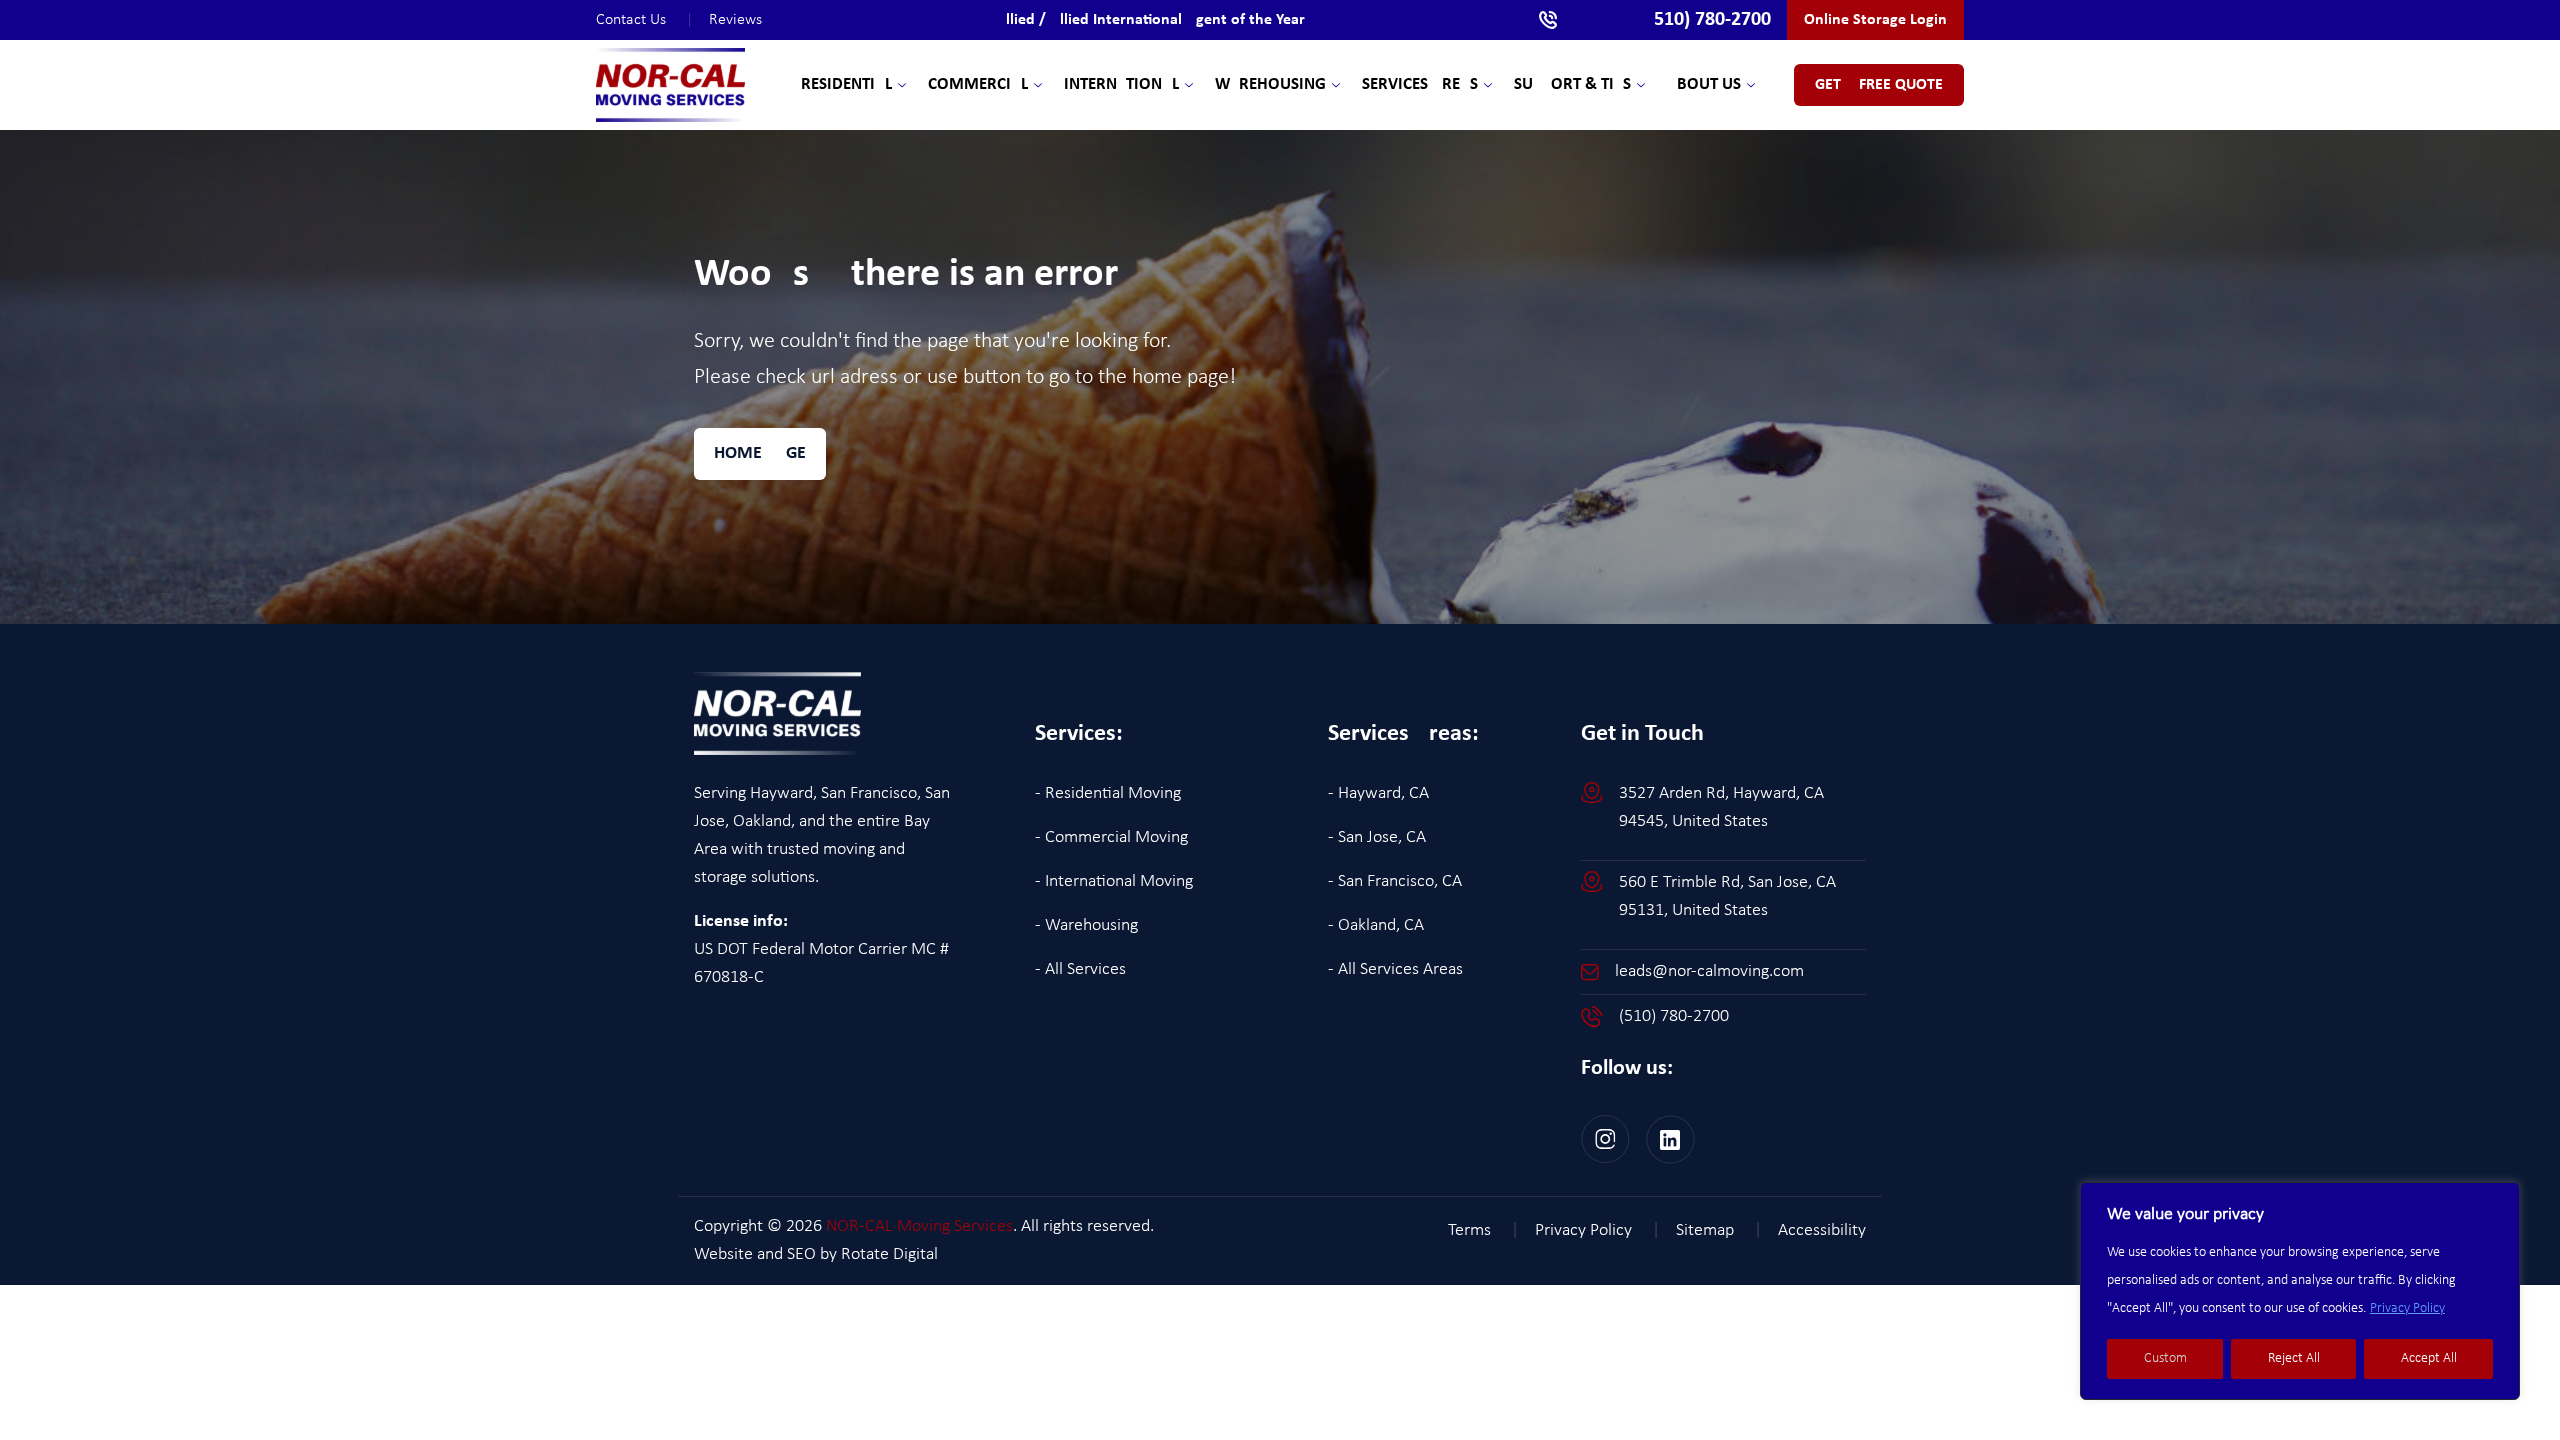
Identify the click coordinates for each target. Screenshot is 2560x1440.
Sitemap (1719, 1230)
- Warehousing (1086, 925)
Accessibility (1822, 1230)
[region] (2300, 1291)
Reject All (2294, 1358)
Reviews (735, 20)
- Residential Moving (1108, 793)
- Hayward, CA (1378, 793)
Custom (2165, 1358)
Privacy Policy (2407, 1308)
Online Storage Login (1875, 20)
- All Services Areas (1395, 969)
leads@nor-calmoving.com (1709, 971)
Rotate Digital (889, 1254)
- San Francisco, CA (1395, 881)
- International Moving (1114, 881)
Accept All (2429, 1358)
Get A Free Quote (1879, 85)
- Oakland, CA (1376, 925)
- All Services (1080, 969)
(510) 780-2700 (1674, 1016)
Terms (1483, 1230)
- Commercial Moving (1111, 837)
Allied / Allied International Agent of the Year (1150, 20)
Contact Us (644, 20)
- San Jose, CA (1377, 837)
